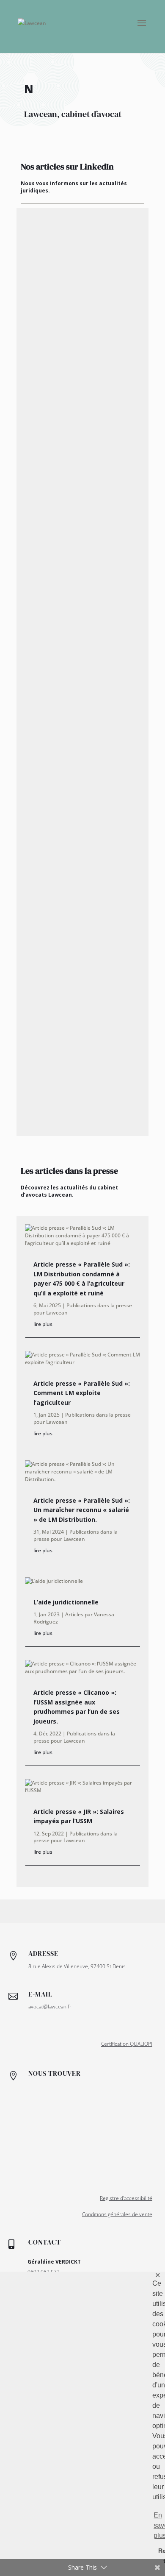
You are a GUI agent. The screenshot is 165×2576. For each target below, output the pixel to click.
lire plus (43, 1324)
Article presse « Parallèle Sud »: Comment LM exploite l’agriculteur (82, 1393)
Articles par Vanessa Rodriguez (74, 1618)
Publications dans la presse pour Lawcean (83, 1309)
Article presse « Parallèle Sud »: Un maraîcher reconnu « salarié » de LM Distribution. (82, 1510)
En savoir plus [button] (154, 2525)
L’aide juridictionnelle (66, 1602)
